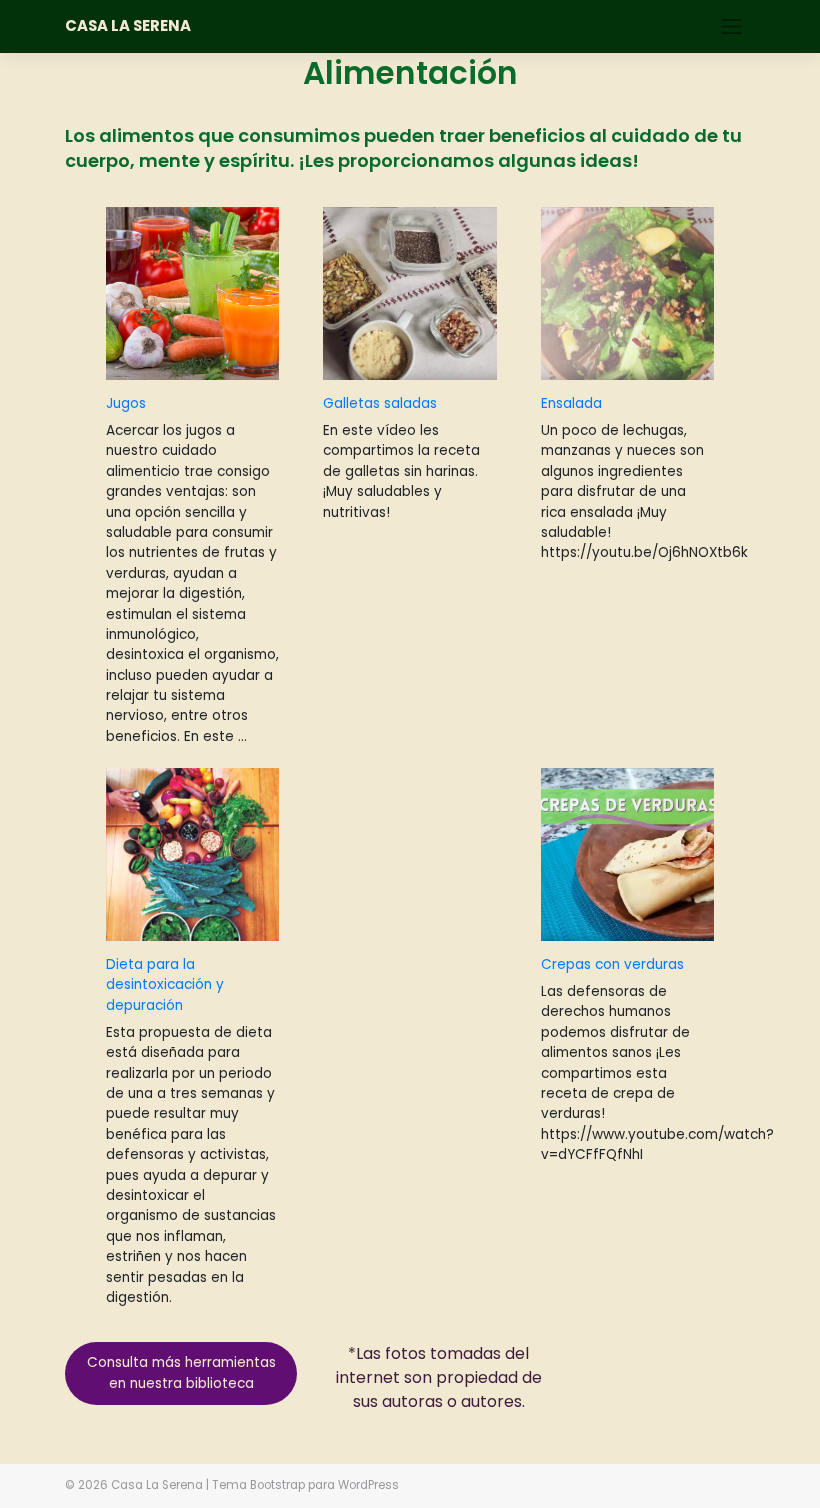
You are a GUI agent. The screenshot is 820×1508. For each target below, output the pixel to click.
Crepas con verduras (612, 964)
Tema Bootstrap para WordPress (305, 1485)
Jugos (126, 403)
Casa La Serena (128, 25)
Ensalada (571, 403)
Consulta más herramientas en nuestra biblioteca (181, 1372)
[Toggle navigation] (732, 26)
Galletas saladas (380, 403)
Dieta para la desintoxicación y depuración (165, 985)
